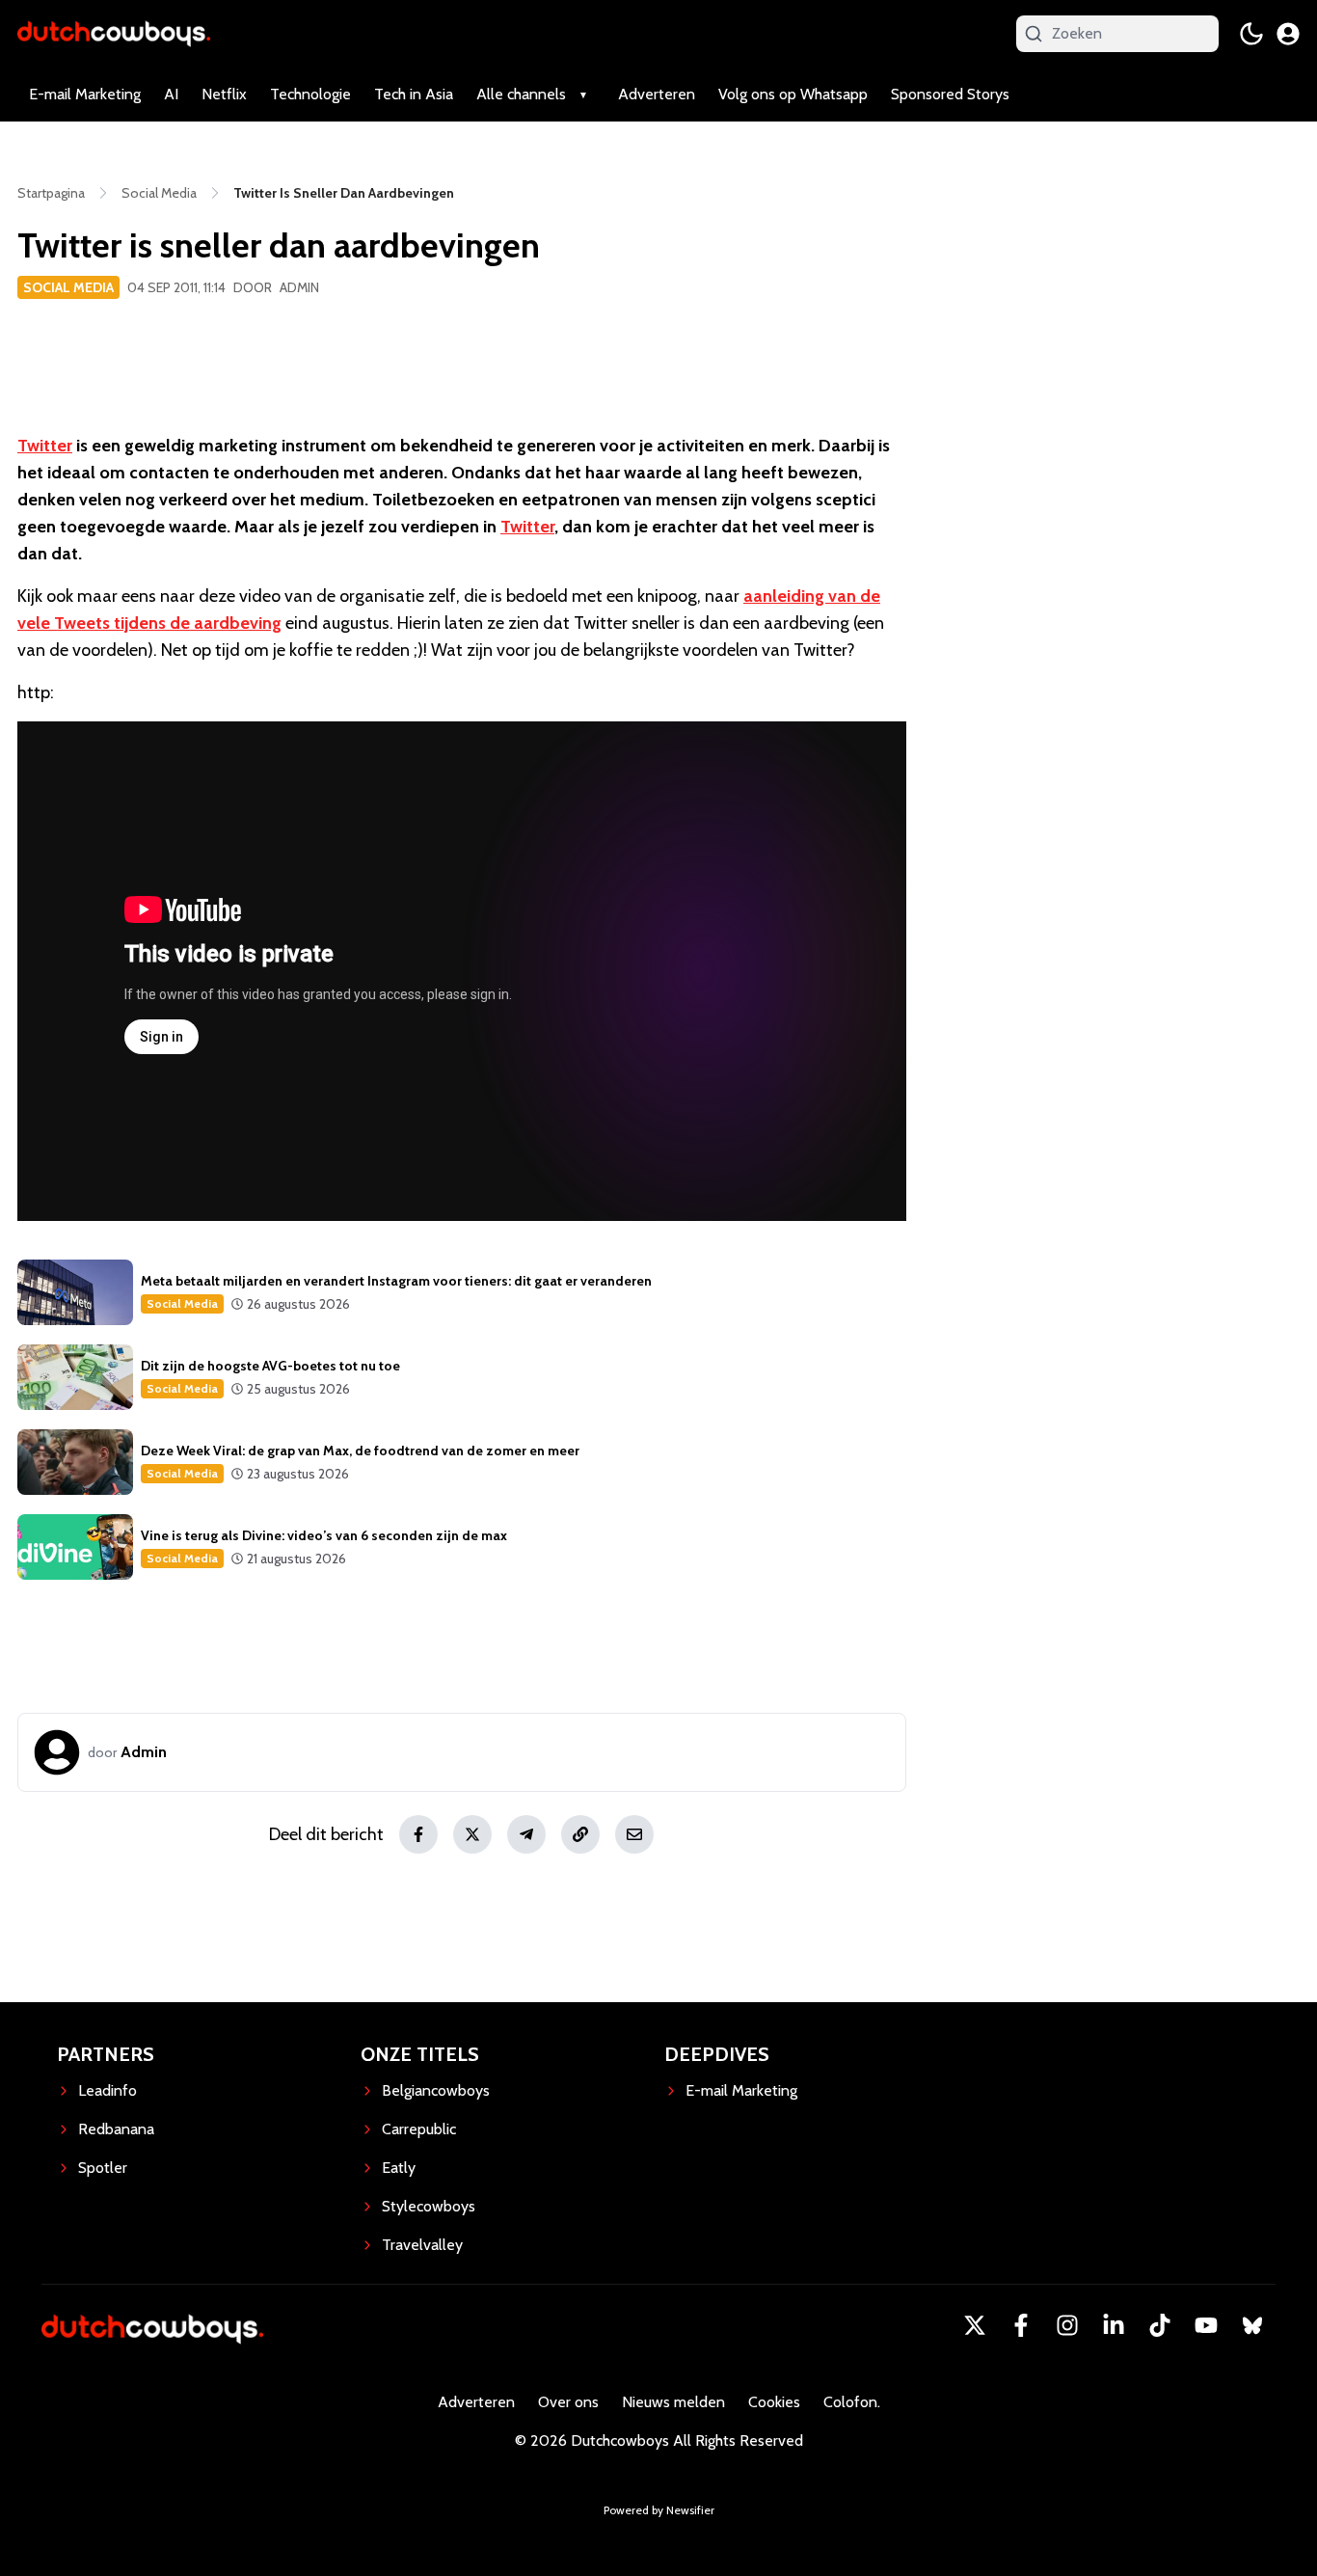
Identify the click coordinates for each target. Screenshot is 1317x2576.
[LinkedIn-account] (1114, 2325)
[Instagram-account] (1067, 2325)
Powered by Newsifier (659, 2510)
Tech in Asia (414, 94)
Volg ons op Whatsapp (793, 94)
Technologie (310, 94)
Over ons (568, 2402)
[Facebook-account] (1021, 2325)
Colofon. (852, 2402)
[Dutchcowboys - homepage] (114, 33)
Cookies (774, 2402)
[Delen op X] (472, 1834)
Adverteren (657, 94)
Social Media (68, 287)
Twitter (45, 446)
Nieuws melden (673, 2402)
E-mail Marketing (85, 94)
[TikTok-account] (1160, 2325)
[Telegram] (526, 1834)
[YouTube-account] (1206, 2325)
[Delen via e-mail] (634, 1834)
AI (171, 94)
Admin (299, 287)
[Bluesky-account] (1252, 2325)
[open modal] (1288, 34)
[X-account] (975, 2325)
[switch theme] (1251, 34)
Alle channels (521, 94)
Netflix (224, 94)
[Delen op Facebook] (418, 1834)
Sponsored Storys (950, 94)
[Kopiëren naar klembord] (580, 1834)
